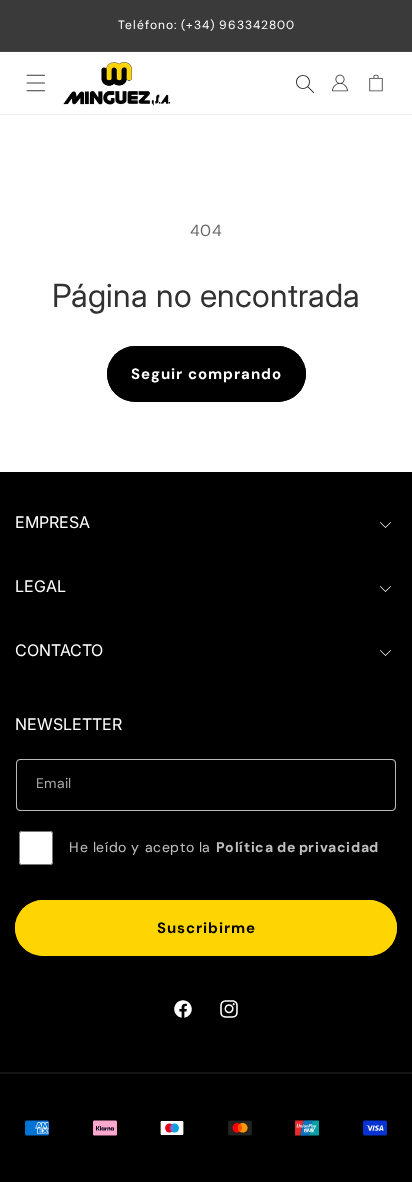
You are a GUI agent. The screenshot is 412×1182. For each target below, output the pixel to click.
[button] (36, 83)
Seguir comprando (206, 374)
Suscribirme (206, 928)
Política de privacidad (297, 847)
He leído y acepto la (224, 847)
